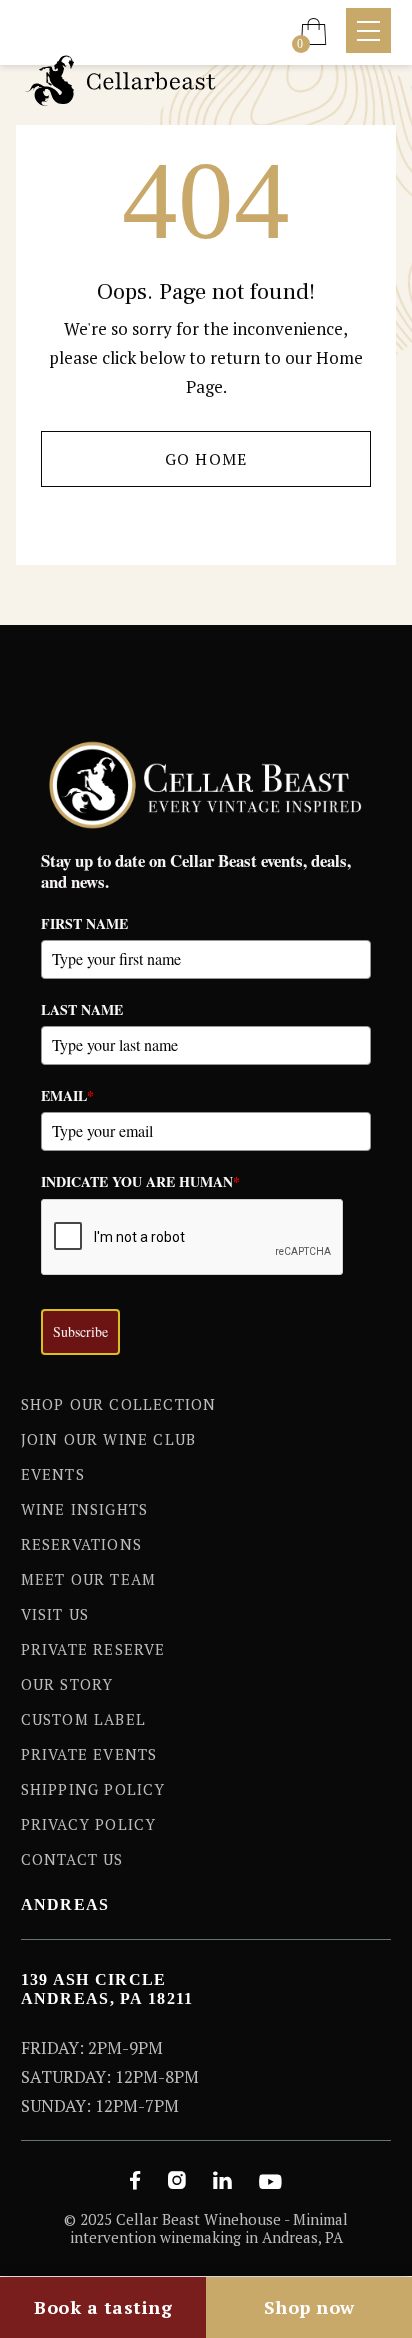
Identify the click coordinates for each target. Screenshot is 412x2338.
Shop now (309, 2307)
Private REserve (93, 1649)
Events (53, 1474)
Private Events (89, 1754)
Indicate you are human (140, 1181)
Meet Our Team (89, 1579)
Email (67, 1095)
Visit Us (55, 1614)
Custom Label (83, 1719)
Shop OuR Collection (119, 1404)
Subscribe (80, 1331)
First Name (84, 923)
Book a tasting (103, 2307)
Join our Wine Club (109, 1439)
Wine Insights (85, 1509)
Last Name (82, 1009)
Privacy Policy (89, 1824)
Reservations (81, 1544)
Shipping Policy (93, 1789)
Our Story (67, 1684)
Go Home (206, 459)
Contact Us (72, 1859)
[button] (313, 31)
